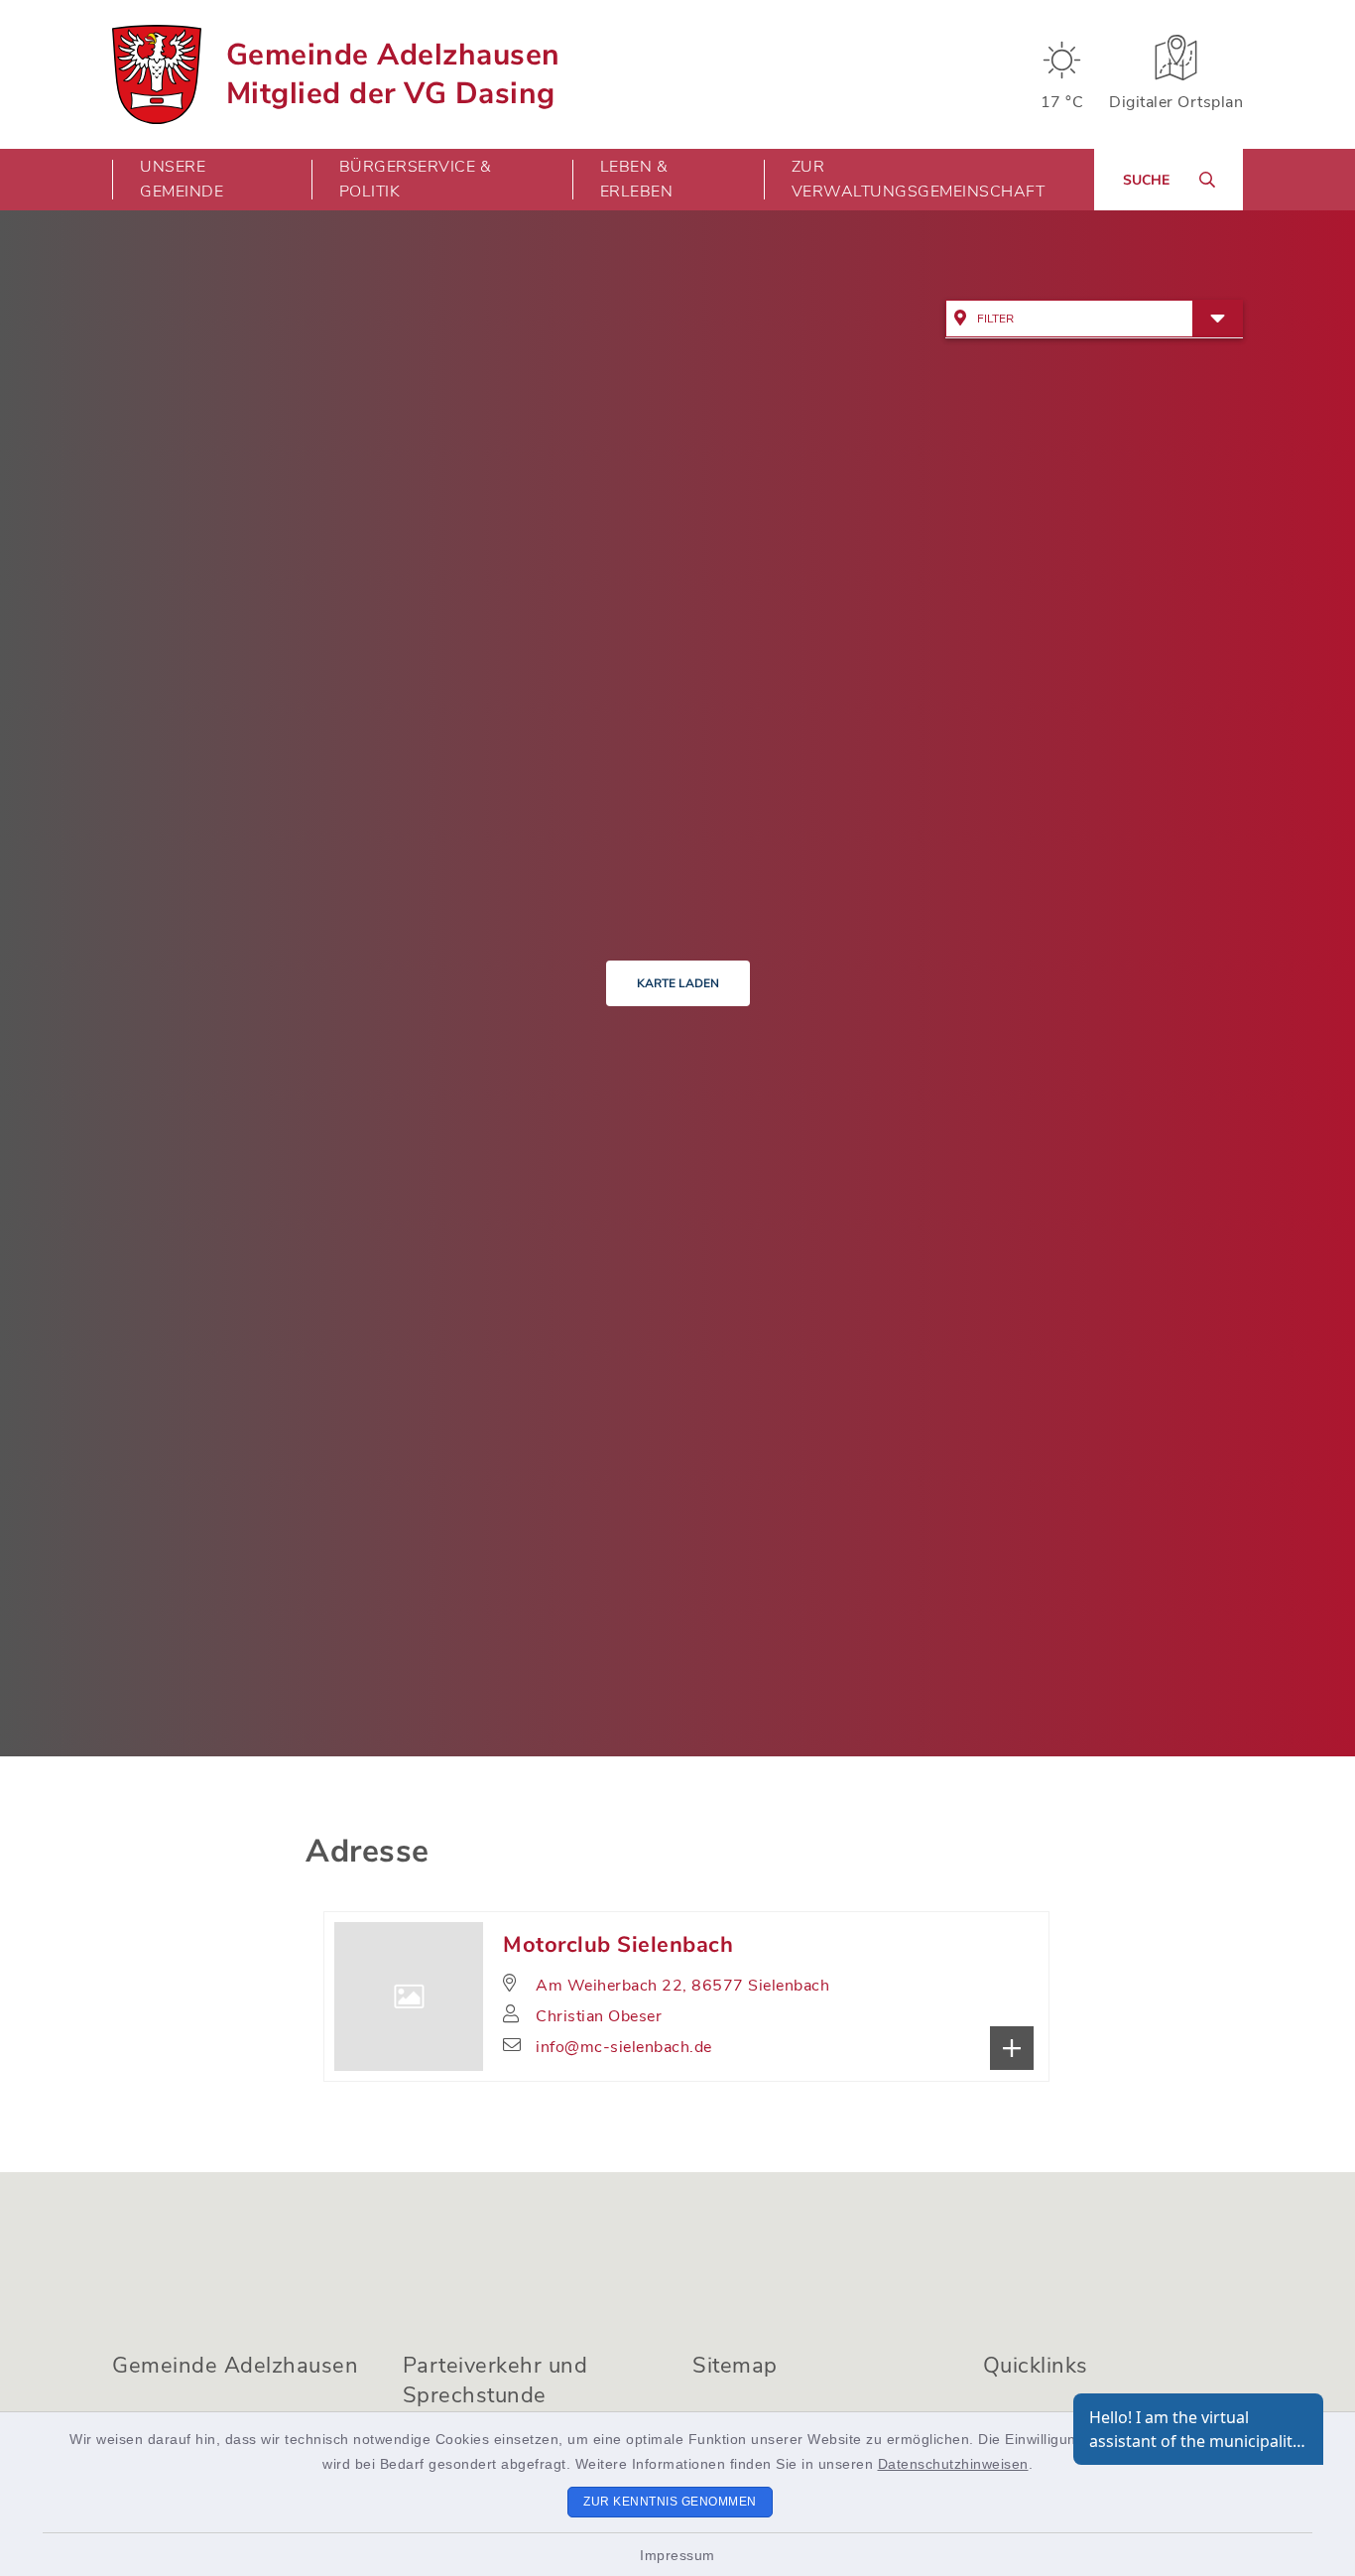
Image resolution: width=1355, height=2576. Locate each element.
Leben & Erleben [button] (637, 179)
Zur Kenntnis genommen (670, 2502)
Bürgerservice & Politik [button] (416, 179)
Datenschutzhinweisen (953, 2464)
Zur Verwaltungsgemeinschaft (919, 179)
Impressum (677, 2555)
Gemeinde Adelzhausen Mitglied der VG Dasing (393, 74)
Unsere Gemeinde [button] (182, 179)
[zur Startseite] (157, 74)
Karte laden (678, 983)
